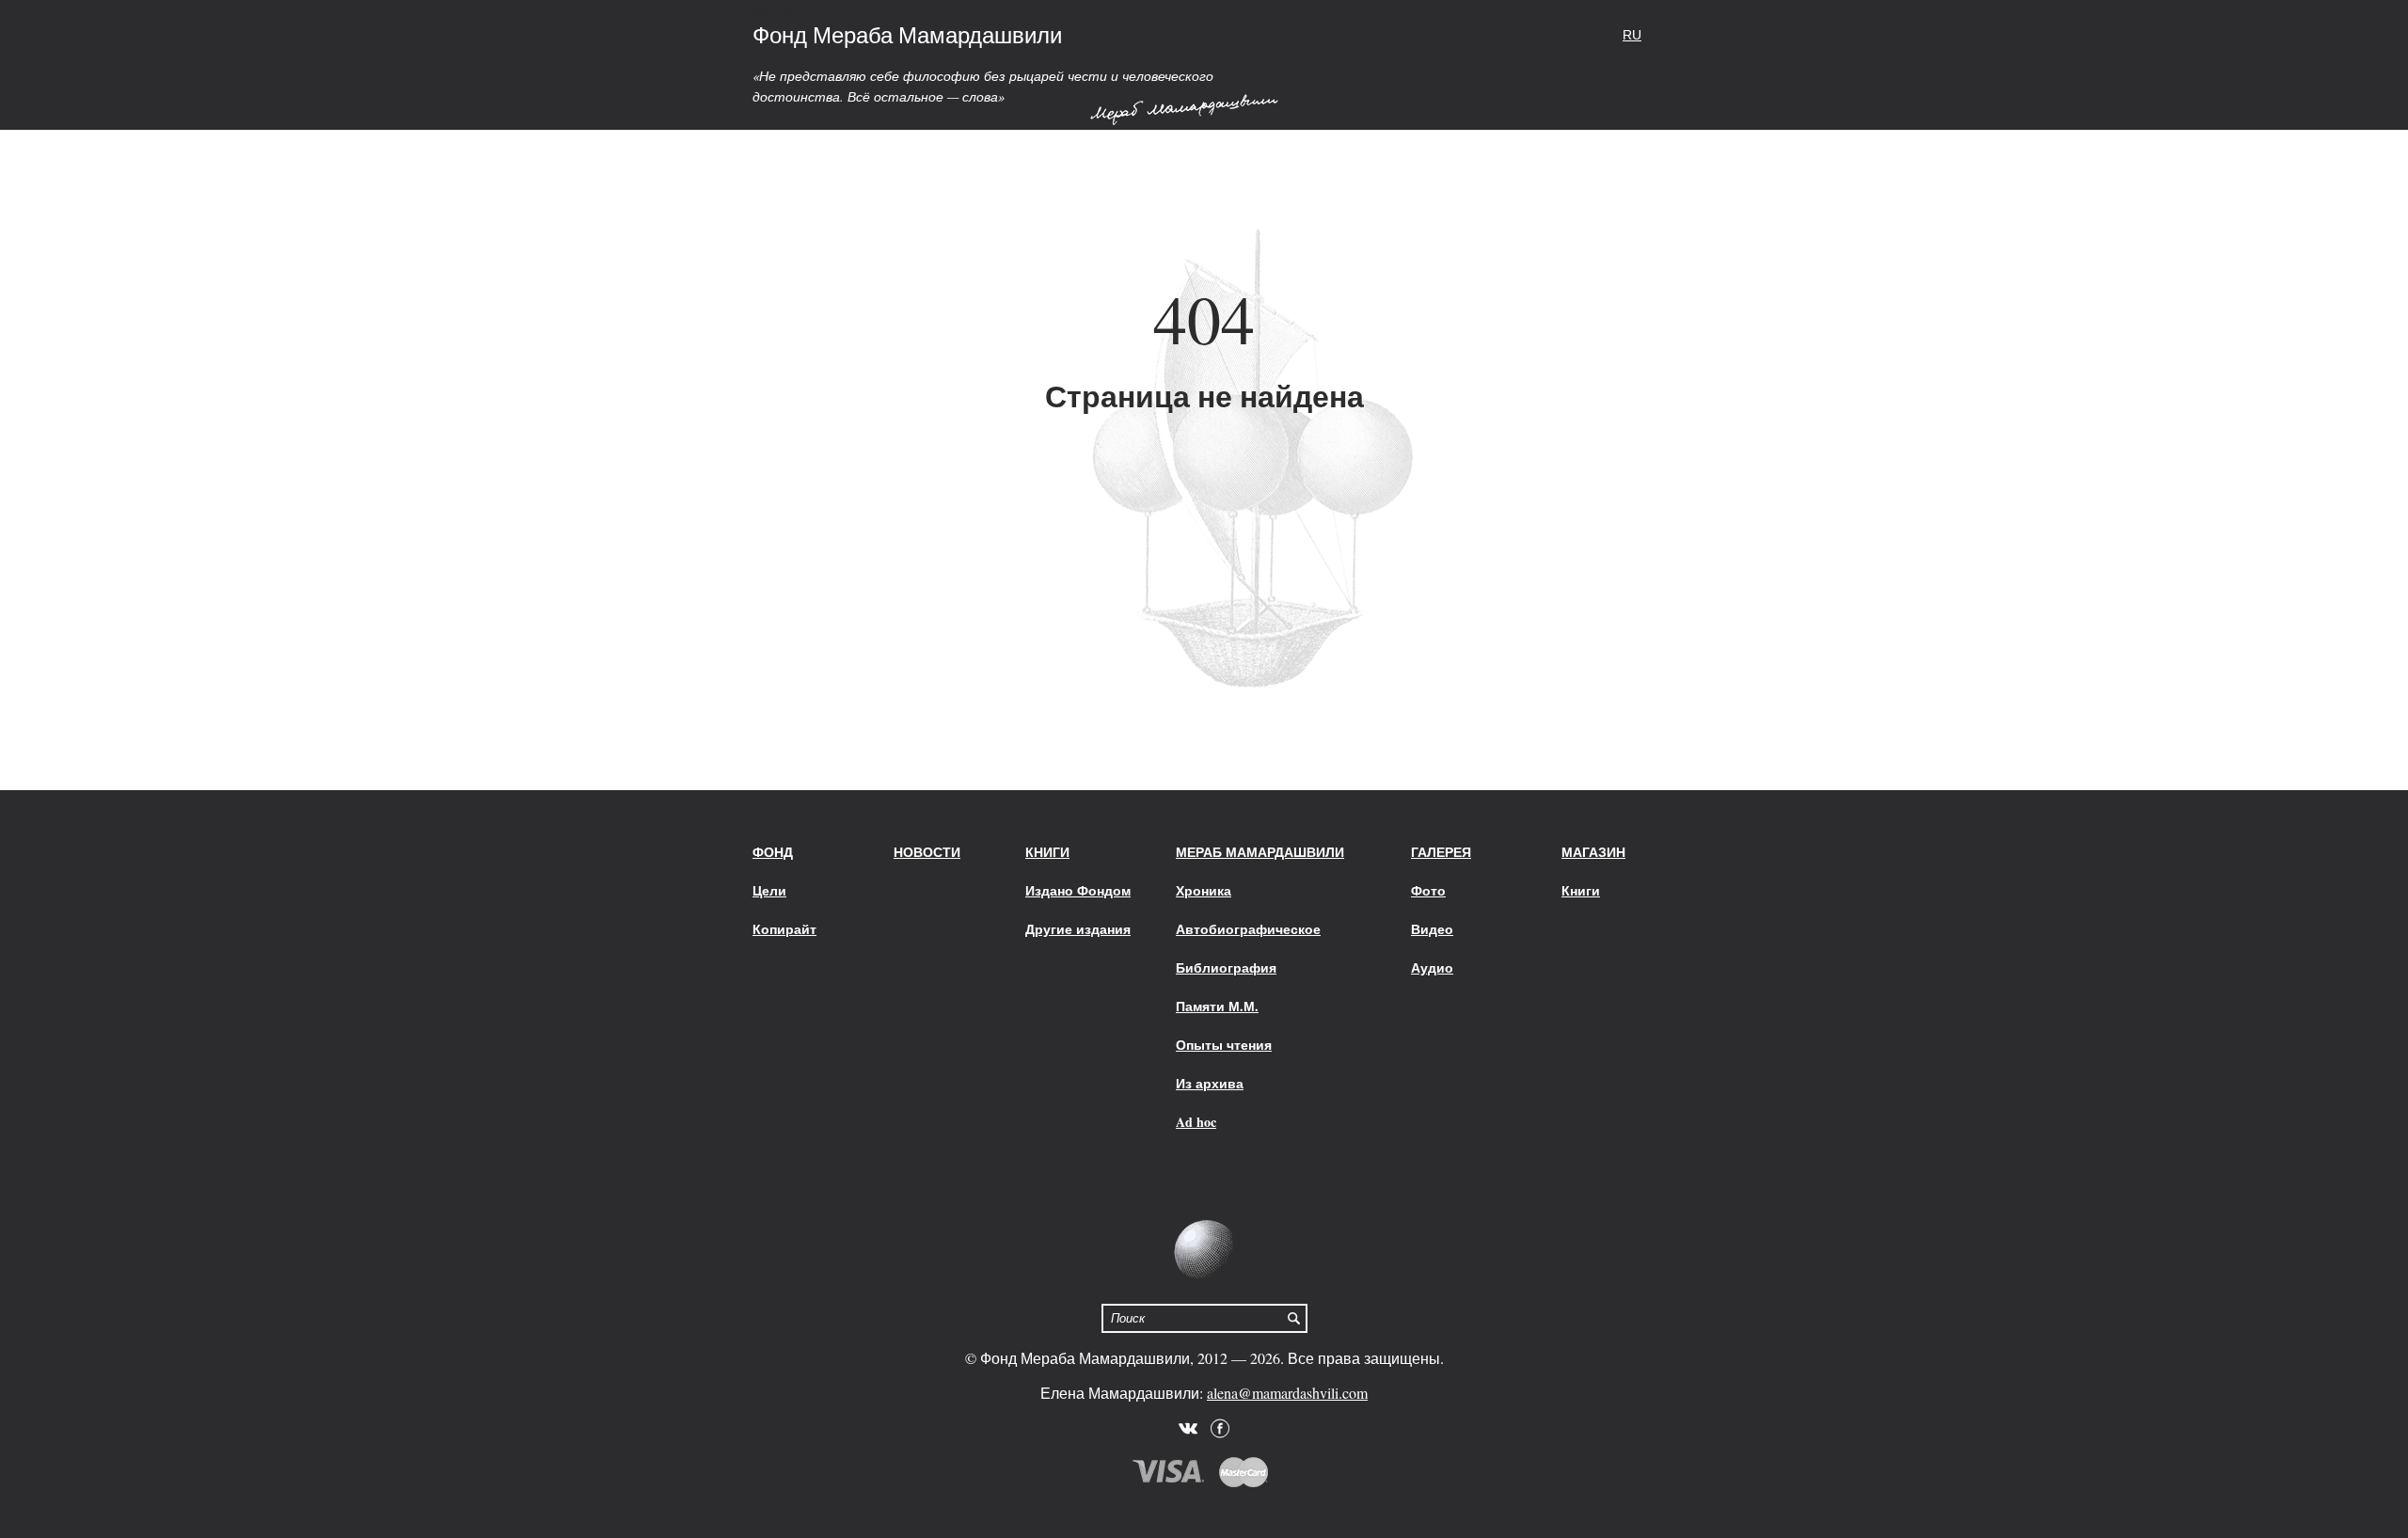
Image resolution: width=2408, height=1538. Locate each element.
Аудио (1432, 967)
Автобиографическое (1248, 929)
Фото (1428, 890)
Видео (1432, 929)
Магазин (1593, 852)
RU (1632, 35)
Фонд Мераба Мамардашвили (907, 35)
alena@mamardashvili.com (1287, 1393)
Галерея (1441, 852)
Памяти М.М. (1217, 1006)
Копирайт (784, 929)
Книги (1047, 852)
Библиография (1226, 967)
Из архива (1210, 1083)
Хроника (1204, 890)
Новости (927, 852)
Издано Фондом (1078, 890)
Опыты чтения (1224, 1045)
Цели (769, 890)
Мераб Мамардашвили (1260, 852)
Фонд (773, 852)
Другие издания (1078, 929)
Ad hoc (1196, 1122)
